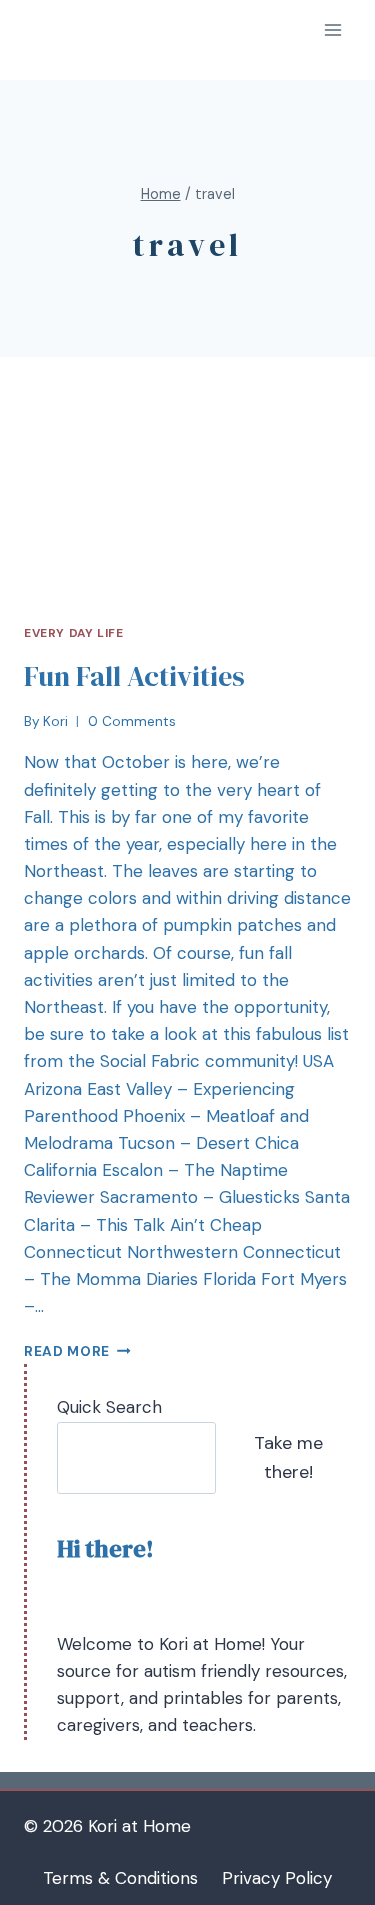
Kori (55, 721)
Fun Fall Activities (134, 676)
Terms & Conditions (120, 1878)
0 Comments (132, 721)
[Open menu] (332, 29)
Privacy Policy (277, 1878)
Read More (67, 1351)
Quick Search (109, 1407)
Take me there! (288, 1457)
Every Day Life (73, 633)
